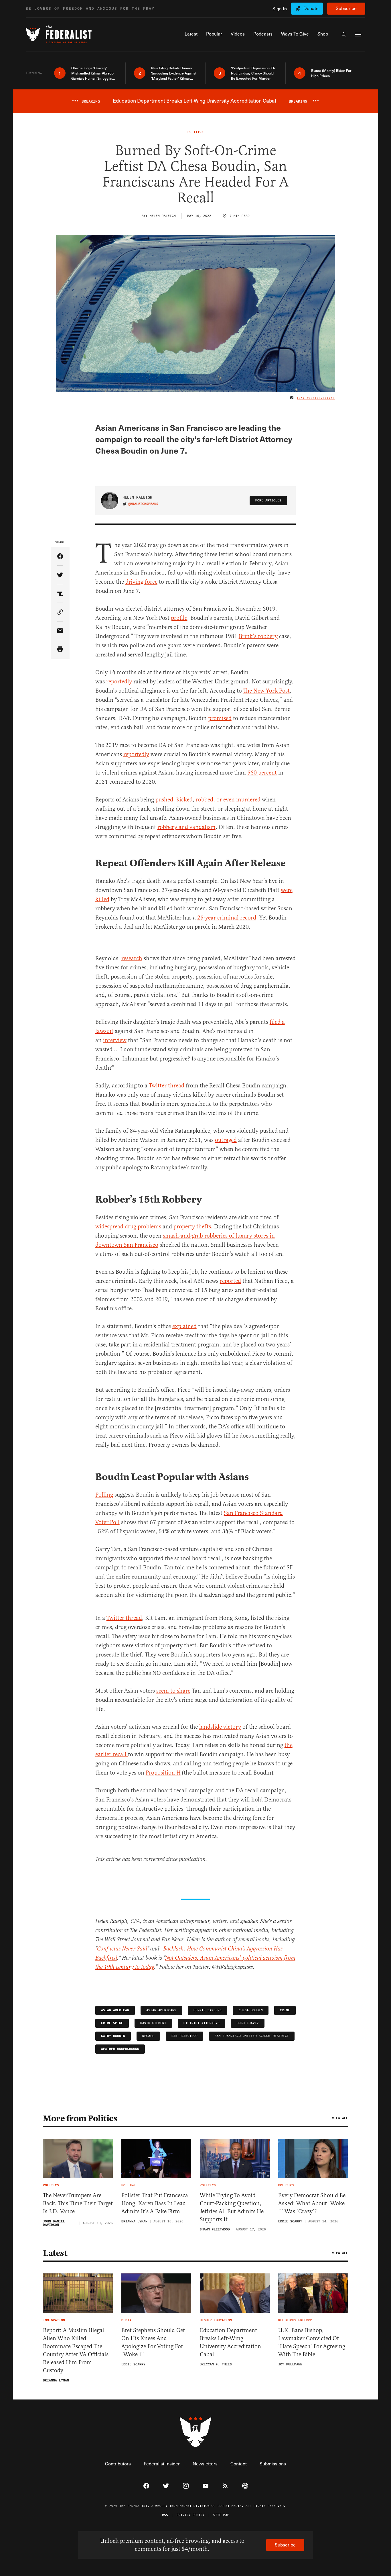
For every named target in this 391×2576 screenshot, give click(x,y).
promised (220, 718)
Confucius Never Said (122, 1949)
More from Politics (80, 2118)
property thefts (192, 1227)
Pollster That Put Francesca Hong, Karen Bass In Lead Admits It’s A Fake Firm (155, 2203)
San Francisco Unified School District (252, 2036)
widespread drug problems (128, 1227)
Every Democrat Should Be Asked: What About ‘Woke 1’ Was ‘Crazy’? (312, 2203)
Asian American (115, 2010)
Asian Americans (161, 2010)
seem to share (173, 1691)
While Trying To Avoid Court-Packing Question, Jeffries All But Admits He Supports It (232, 2207)
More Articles (268, 500)
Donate (311, 8)
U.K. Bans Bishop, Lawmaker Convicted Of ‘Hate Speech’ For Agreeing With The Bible (312, 2342)
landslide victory (220, 1727)
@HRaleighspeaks (143, 504)
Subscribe (346, 8)
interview (115, 1040)
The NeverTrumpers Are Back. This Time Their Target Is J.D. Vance (78, 2203)
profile (179, 618)
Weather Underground (120, 2049)
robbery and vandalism (186, 827)
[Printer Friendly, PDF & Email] (60, 649)
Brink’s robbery (258, 636)
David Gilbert (153, 2023)
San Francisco (184, 2036)
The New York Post (266, 691)
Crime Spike (112, 2023)
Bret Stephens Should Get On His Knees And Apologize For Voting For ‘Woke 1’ (153, 2342)
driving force (141, 582)
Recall (148, 2036)
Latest (55, 2253)
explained (184, 1326)
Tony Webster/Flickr (316, 398)
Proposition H (163, 1773)
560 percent (262, 773)
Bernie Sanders (208, 2010)
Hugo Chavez (248, 2023)
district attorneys (202, 2023)
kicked (184, 800)
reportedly (119, 682)
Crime (285, 2010)
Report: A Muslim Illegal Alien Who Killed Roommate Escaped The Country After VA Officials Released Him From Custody (76, 2350)
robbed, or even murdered (228, 800)
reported (230, 1281)
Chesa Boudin (251, 2010)
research (132, 958)
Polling (104, 1495)
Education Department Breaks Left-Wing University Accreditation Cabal (230, 2342)
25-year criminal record (227, 918)
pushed (164, 800)
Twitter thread (167, 1086)
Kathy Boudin (113, 2036)
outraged (226, 1140)
